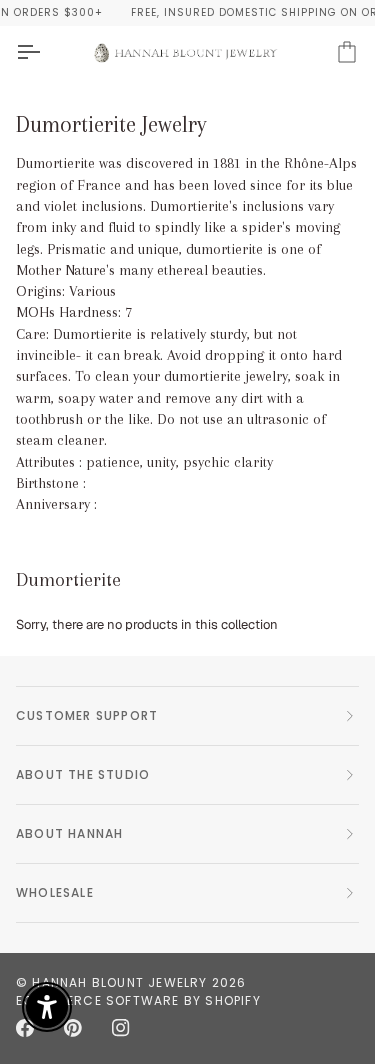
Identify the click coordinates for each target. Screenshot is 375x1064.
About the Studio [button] (83, 774)
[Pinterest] (73, 1028)
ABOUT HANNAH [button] (69, 833)
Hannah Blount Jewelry (119, 982)
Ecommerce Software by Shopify (138, 1000)
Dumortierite (68, 580)
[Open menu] (46, 52)
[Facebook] (25, 1028)
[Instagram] (121, 1028)
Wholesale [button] (55, 892)
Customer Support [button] (87, 715)
